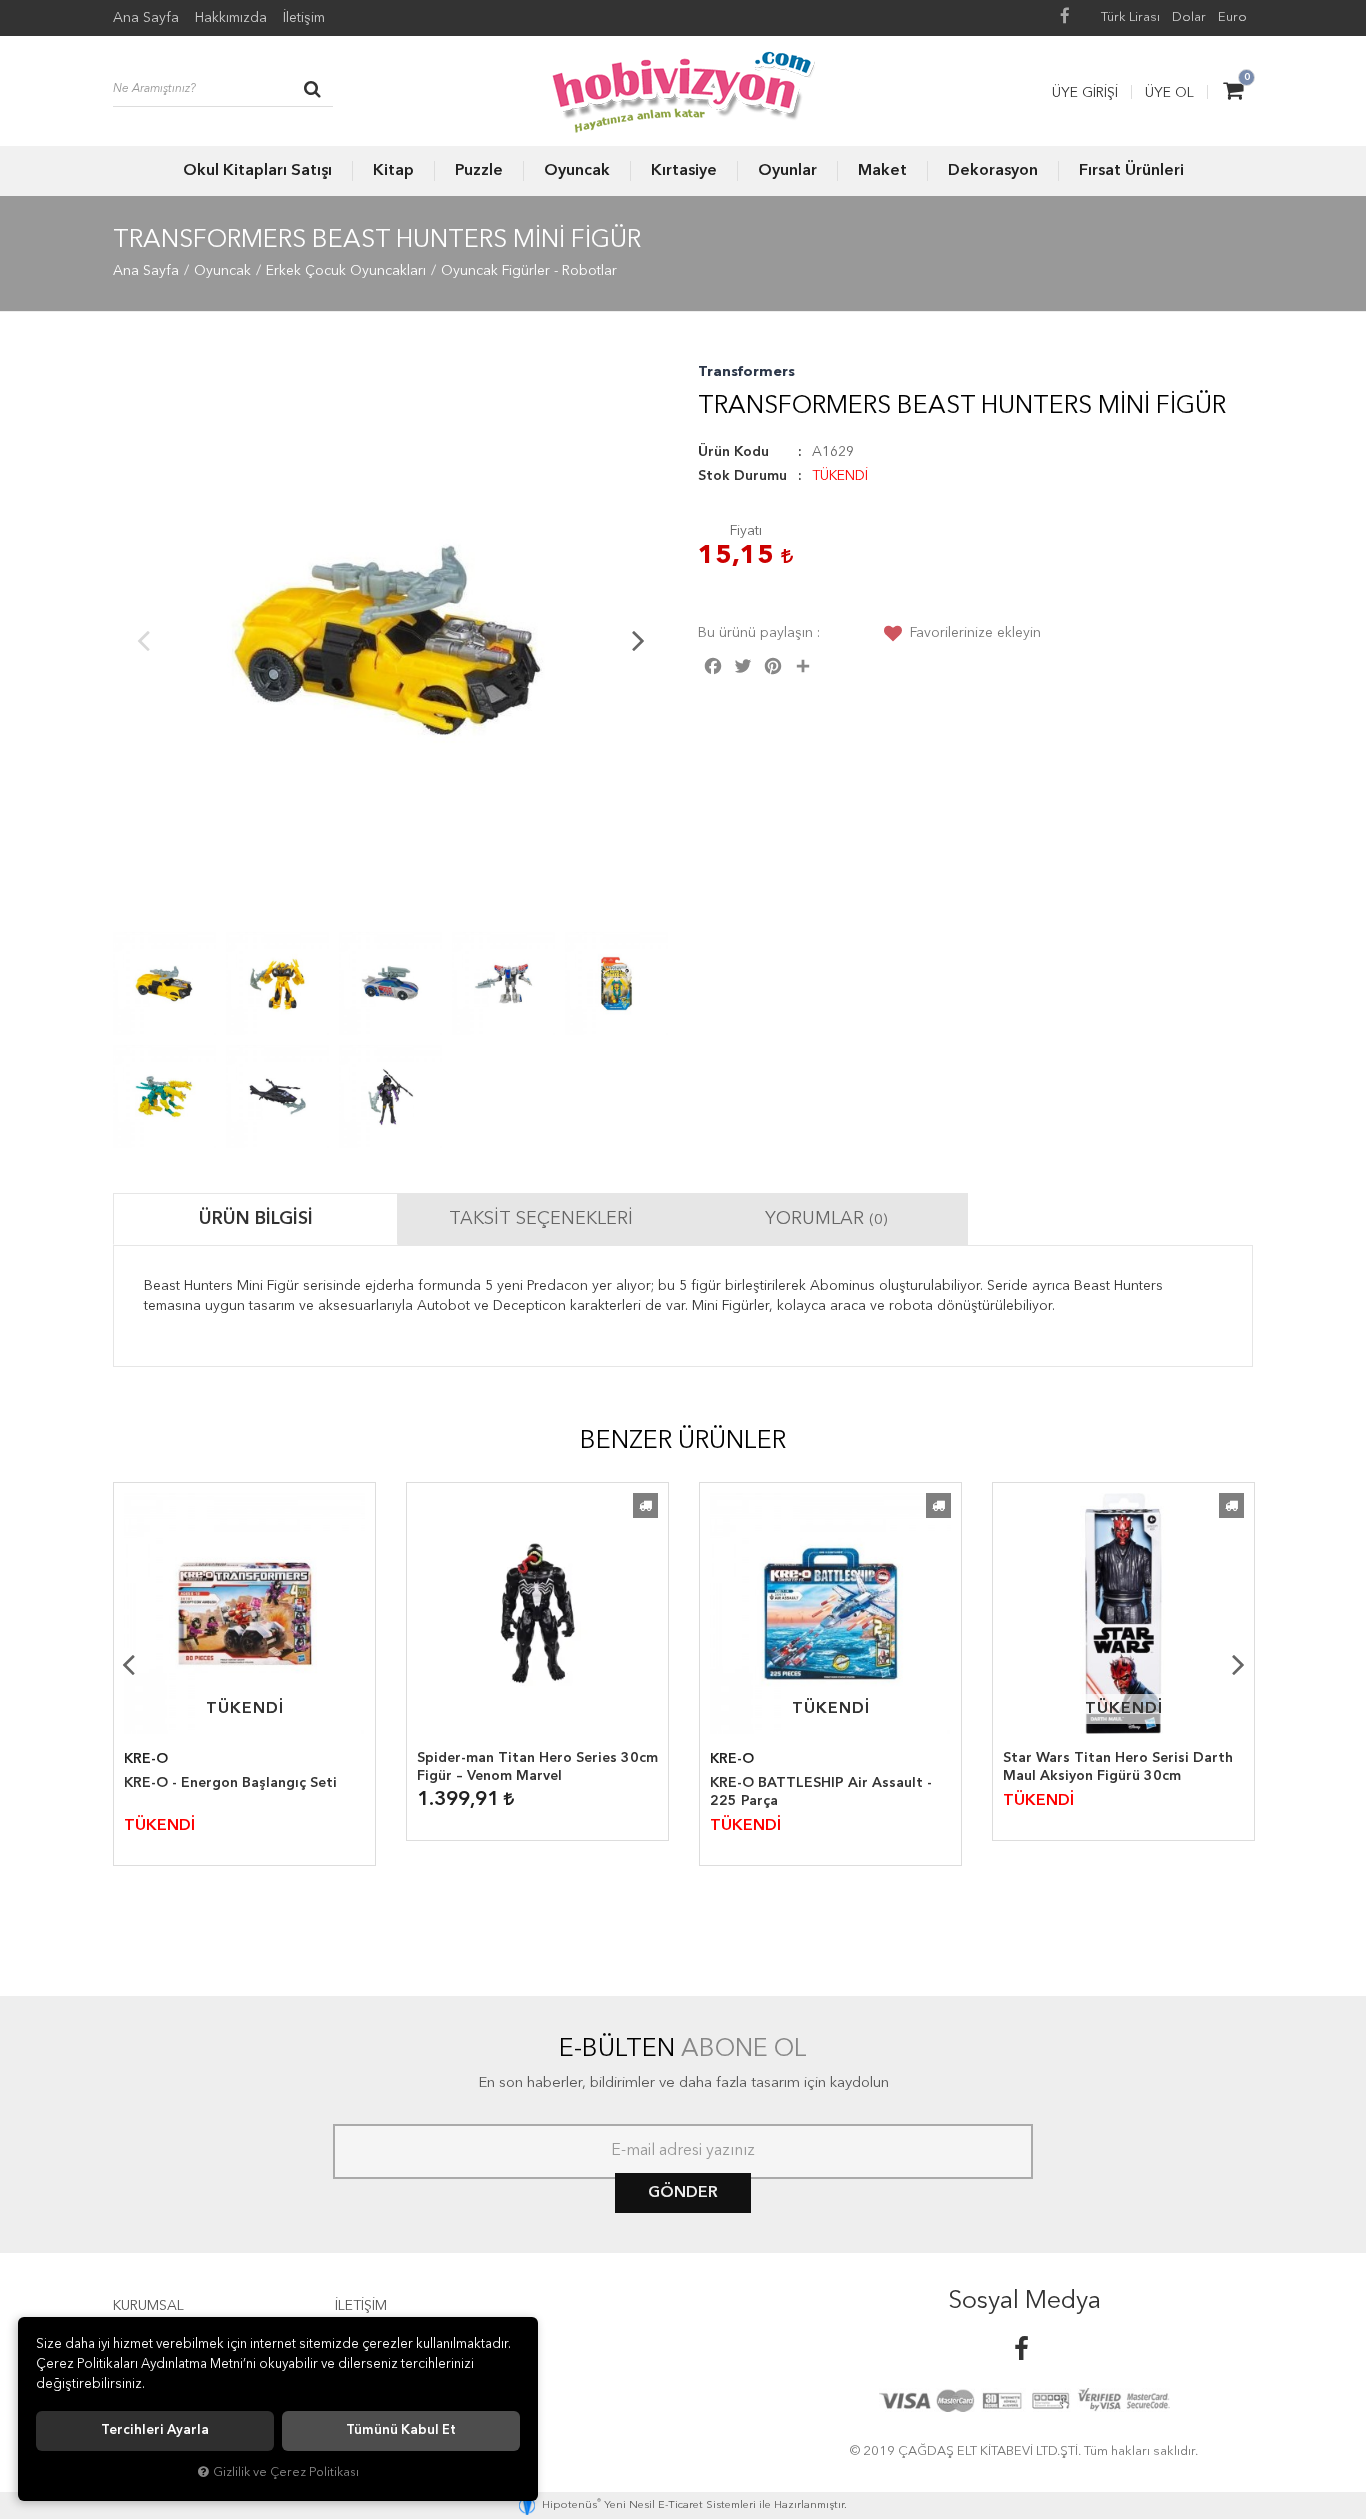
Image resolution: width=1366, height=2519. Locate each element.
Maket (882, 171)
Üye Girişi (1085, 93)
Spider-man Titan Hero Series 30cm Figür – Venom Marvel (537, 1767)
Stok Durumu (742, 476)
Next (638, 640)
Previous (143, 640)
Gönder (683, 2193)
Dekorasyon (993, 171)
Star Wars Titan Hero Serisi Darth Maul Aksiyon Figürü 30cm (1118, 1767)
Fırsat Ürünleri (1131, 171)
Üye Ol (1169, 93)
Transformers (746, 372)
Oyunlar (787, 171)
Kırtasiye (684, 171)
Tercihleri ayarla (155, 2430)
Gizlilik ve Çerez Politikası (286, 2472)
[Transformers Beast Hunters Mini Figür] (390, 639)
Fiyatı (746, 531)
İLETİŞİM (361, 2306)
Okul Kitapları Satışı (257, 171)
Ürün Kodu (733, 452)
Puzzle (479, 171)
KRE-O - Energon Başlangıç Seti (230, 1783)
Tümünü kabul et (401, 2430)
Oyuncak (577, 171)
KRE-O (146, 1759)
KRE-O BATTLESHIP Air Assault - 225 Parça (821, 1792)
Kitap (393, 171)
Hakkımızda (231, 18)
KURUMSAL (148, 2306)
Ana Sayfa (146, 18)
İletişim (304, 18)
